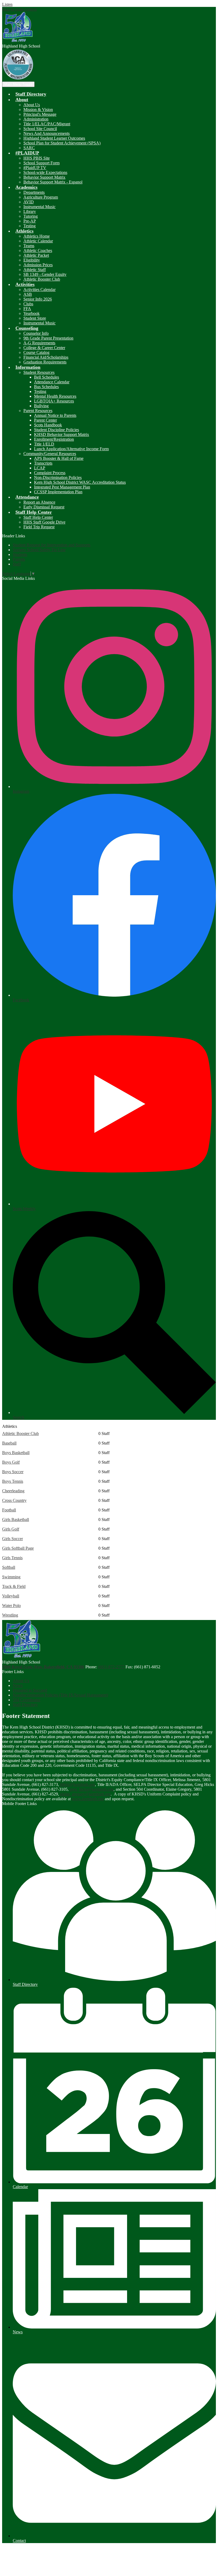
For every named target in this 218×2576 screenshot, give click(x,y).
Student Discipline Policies (56, 430)
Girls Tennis (12, 1558)
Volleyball (11, 1596)
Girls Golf (11, 1529)
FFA (27, 309)
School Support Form (41, 163)
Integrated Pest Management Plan (62, 487)
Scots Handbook (48, 425)
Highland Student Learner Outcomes (54, 138)
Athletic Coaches (38, 250)
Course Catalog (36, 352)
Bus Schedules (46, 387)
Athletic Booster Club (42, 279)
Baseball (9, 1443)
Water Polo (11, 1606)
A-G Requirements (39, 343)
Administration (36, 119)
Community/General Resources (50, 454)
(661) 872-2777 (112, 1667)
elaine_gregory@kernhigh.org (85, 1794)
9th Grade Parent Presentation (48, 338)
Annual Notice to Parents (55, 415)
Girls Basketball (16, 1520)
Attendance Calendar (52, 382)
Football (9, 1510)
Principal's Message (40, 114)
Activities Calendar (39, 290)
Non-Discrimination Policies (58, 477)
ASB (28, 294)
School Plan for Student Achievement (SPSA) (62, 143)
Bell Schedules (47, 377)
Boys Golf (11, 1462)
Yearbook (32, 313)
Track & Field (14, 1586)
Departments (34, 192)
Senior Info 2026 (38, 299)
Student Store (35, 318)
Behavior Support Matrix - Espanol (53, 182)
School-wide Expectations (45, 172)
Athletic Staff (35, 270)
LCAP (40, 468)
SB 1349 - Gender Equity (45, 274)
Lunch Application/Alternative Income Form (71, 449)
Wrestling (10, 1615)
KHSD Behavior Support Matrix (62, 434)
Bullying (41, 406)
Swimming (11, 1577)
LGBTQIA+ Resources (54, 401)
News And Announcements (47, 133)
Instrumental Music (39, 207)
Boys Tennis (13, 1481)
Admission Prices (38, 265)
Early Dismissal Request (44, 507)
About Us (32, 105)
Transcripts (43, 463)
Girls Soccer (12, 1539)
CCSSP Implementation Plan (58, 492)
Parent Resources (38, 411)
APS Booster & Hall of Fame (59, 458)
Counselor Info (36, 333)
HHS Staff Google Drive (44, 522)
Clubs (28, 304)
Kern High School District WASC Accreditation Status (80, 482)
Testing (30, 226)
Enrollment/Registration (54, 439)
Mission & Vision (38, 110)
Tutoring (31, 216)
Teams (29, 246)
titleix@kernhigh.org (77, 1784)
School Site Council (40, 129)
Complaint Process (50, 473)
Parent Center (45, 420)
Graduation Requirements (45, 362)
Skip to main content (19, 9)
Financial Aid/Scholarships (46, 357)
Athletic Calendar (38, 241)
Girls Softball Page (18, 1548)
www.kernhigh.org (88, 1799)
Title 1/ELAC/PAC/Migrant (47, 124)
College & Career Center (44, 348)
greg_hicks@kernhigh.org (92, 1789)
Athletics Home (37, 236)
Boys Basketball (16, 1453)
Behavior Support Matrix (44, 177)
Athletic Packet (36, 255)
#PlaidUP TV (35, 168)
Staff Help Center (38, 517)
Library (30, 211)
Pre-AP (30, 221)
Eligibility (32, 260)
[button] (22, 100)
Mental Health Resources (55, 396)
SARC (29, 148)
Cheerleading (13, 1491)
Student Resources (39, 372)
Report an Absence (39, 502)
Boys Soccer (13, 1472)
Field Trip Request (39, 527)
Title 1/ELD (44, 444)
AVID (29, 202)
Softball (9, 1567)
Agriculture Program (41, 197)
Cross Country (14, 1500)
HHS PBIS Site (37, 158)
